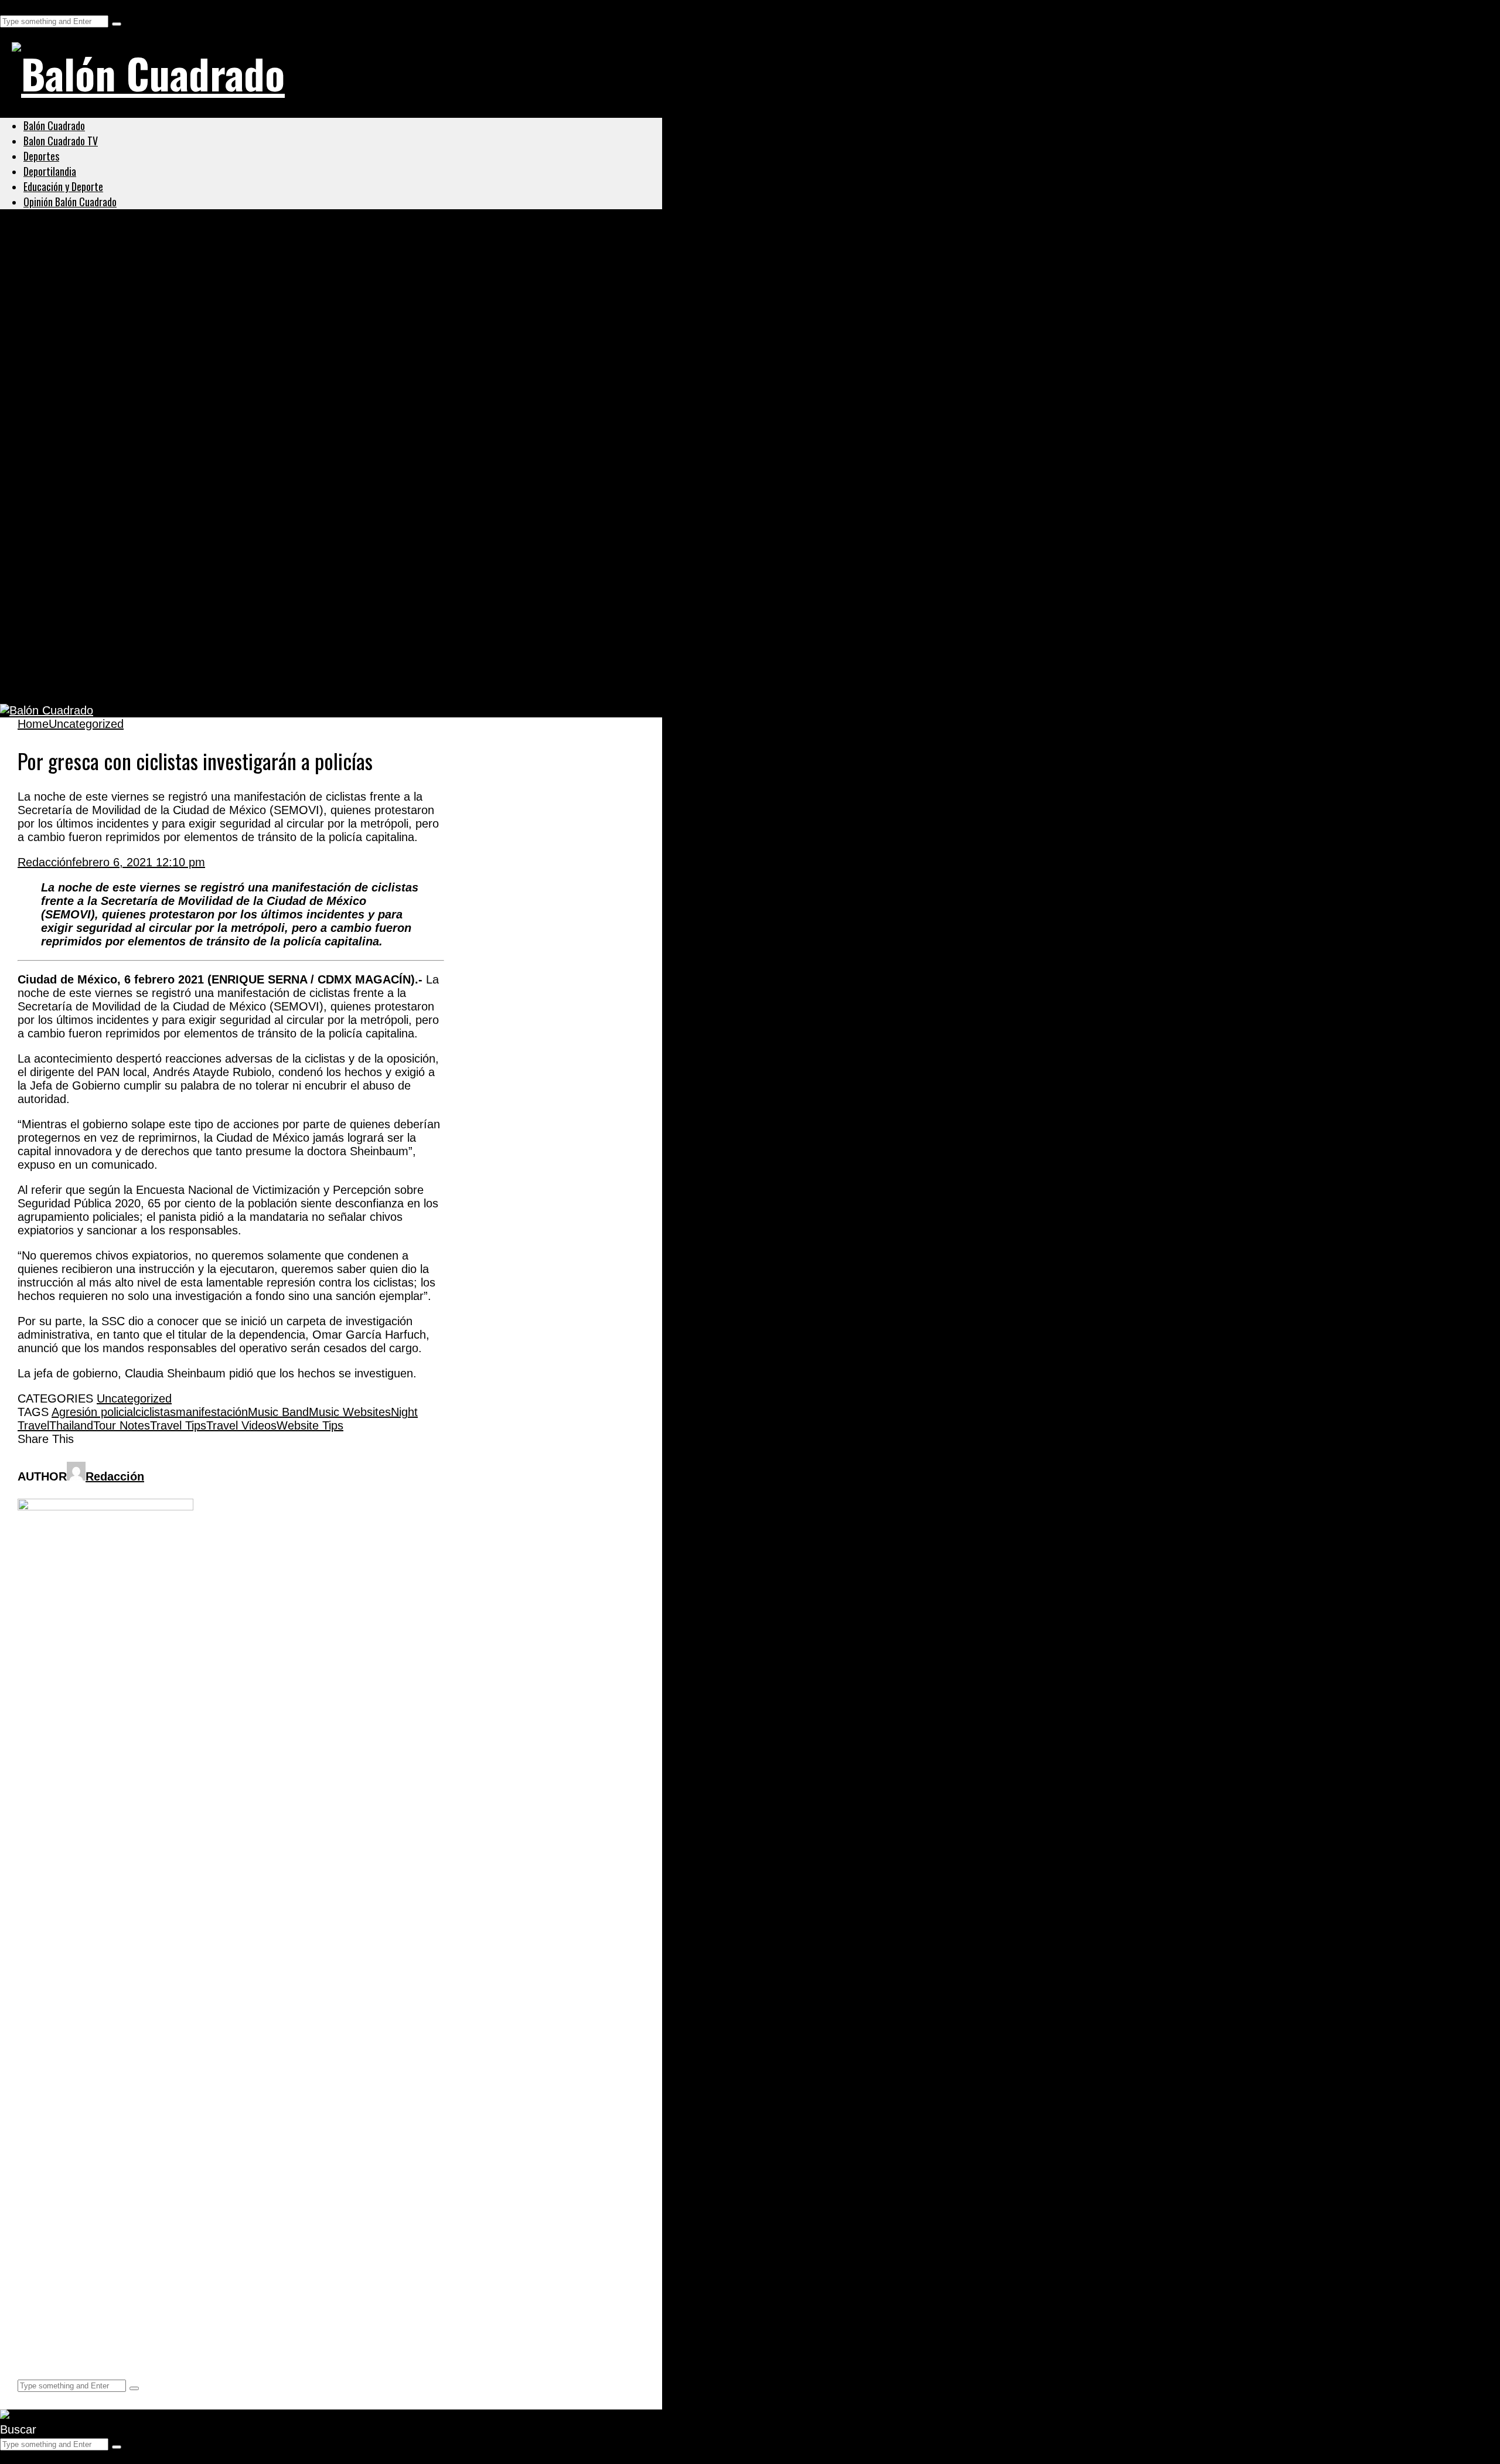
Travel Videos (241, 1425)
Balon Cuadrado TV (61, 141)
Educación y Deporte (63, 186)
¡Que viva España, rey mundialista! (137, 455)
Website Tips (310, 1425)
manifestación (212, 1412)
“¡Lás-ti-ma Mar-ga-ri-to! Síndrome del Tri (155, 512)
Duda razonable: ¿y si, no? (109, 682)
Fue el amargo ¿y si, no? (102, 569)
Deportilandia (50, 171)
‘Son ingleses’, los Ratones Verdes (134, 625)
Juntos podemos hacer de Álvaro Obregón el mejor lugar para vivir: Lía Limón (272, 342)
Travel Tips (178, 1425)
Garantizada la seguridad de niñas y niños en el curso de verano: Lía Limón (264, 285)
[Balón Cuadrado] (148, 73)
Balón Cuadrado (54, 125)
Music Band (278, 1412)
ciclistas (156, 1412)
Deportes (41, 156)
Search (18, 6)
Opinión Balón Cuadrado (70, 202)
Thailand (71, 1425)
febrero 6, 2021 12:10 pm (139, 862)
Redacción (45, 862)
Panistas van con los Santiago (120, 399)
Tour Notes (122, 1425)
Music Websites (350, 1412)
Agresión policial (93, 1412)
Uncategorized (61, 257)
